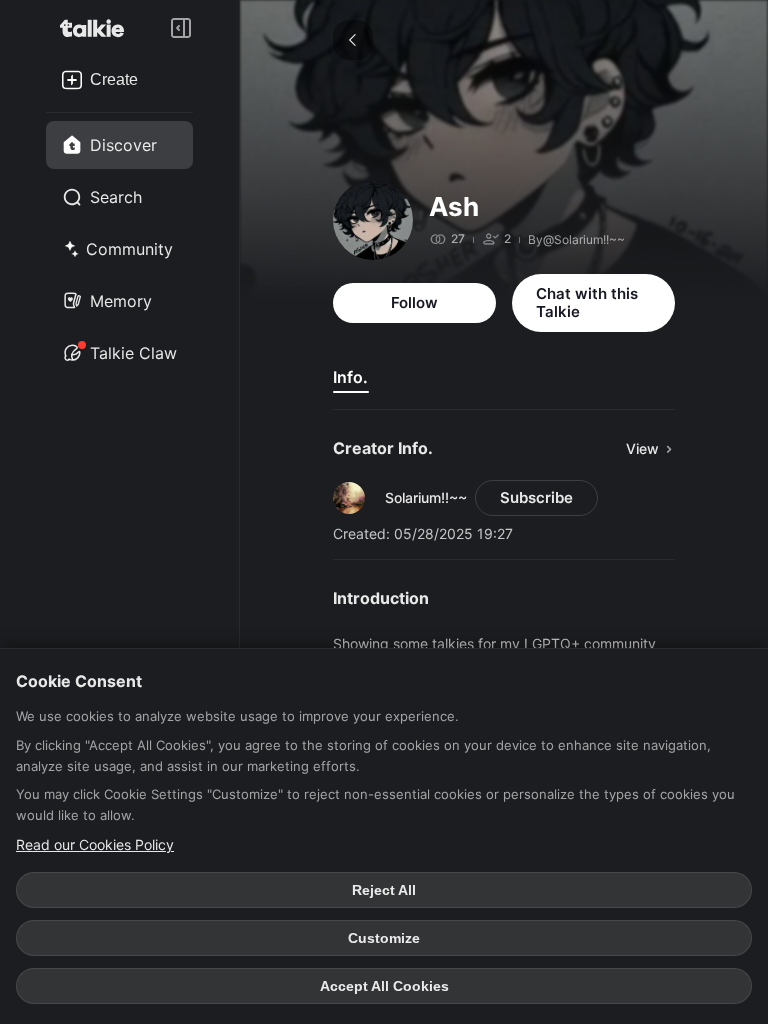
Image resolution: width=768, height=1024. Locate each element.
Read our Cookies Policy (95, 844)
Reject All (384, 890)
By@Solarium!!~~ (576, 239)
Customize (384, 938)
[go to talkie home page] (98, 28)
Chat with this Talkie (587, 302)
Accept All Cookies (384, 986)
